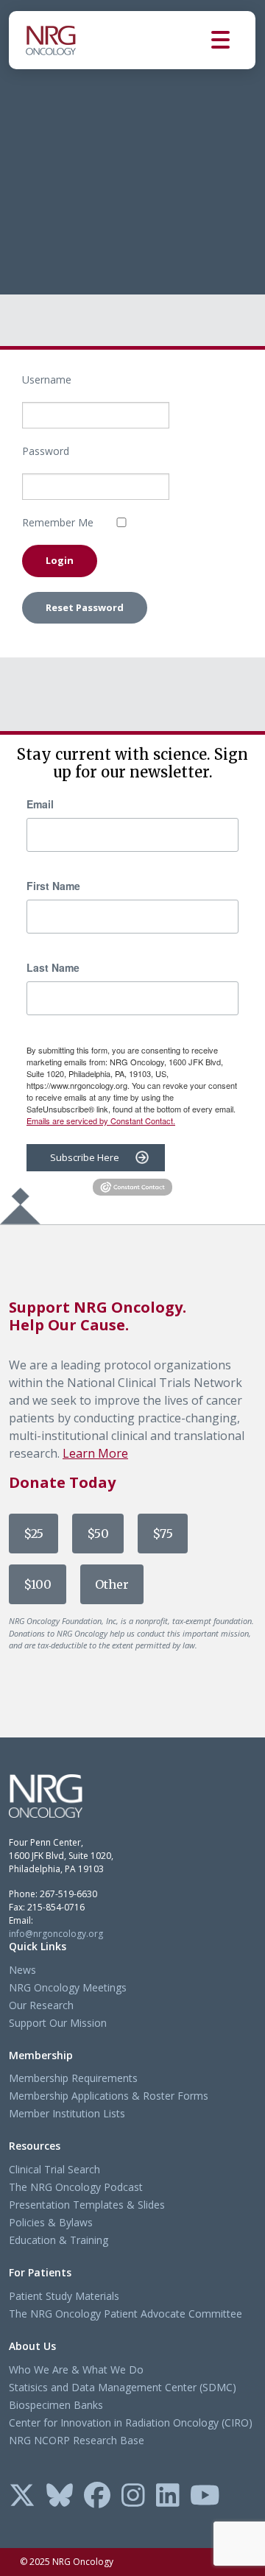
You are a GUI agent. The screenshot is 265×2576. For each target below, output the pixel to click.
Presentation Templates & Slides (87, 2205)
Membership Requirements (73, 2078)
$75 (163, 1534)
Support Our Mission (58, 2023)
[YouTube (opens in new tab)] (205, 2496)
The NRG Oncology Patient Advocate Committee (126, 2314)
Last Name (53, 967)
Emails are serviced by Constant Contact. (101, 1121)
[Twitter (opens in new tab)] (22, 2496)
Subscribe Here (85, 1157)
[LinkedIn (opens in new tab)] (168, 2496)
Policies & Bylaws (51, 2222)
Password (46, 451)
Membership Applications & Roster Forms (109, 2096)
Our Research (41, 2005)
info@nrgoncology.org (56, 1934)
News (22, 1970)
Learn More (95, 1453)
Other (112, 1584)
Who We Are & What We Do (76, 2369)
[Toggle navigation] (233, 40)
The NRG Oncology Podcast (76, 2187)
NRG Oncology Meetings (68, 1987)
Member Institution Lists (67, 2113)
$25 (33, 1534)
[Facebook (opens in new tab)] (97, 2496)
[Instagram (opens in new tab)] (133, 2496)
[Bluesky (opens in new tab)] (60, 2496)
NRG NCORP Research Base (77, 2440)
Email (40, 804)
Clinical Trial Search (54, 2169)
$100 (38, 1584)
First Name (53, 886)
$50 (98, 1534)
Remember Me (58, 522)
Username (47, 380)
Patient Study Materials (64, 2296)
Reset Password (85, 607)
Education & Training (59, 2240)
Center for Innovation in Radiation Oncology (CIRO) (131, 2423)
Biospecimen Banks (56, 2405)
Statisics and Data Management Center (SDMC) (123, 2387)
